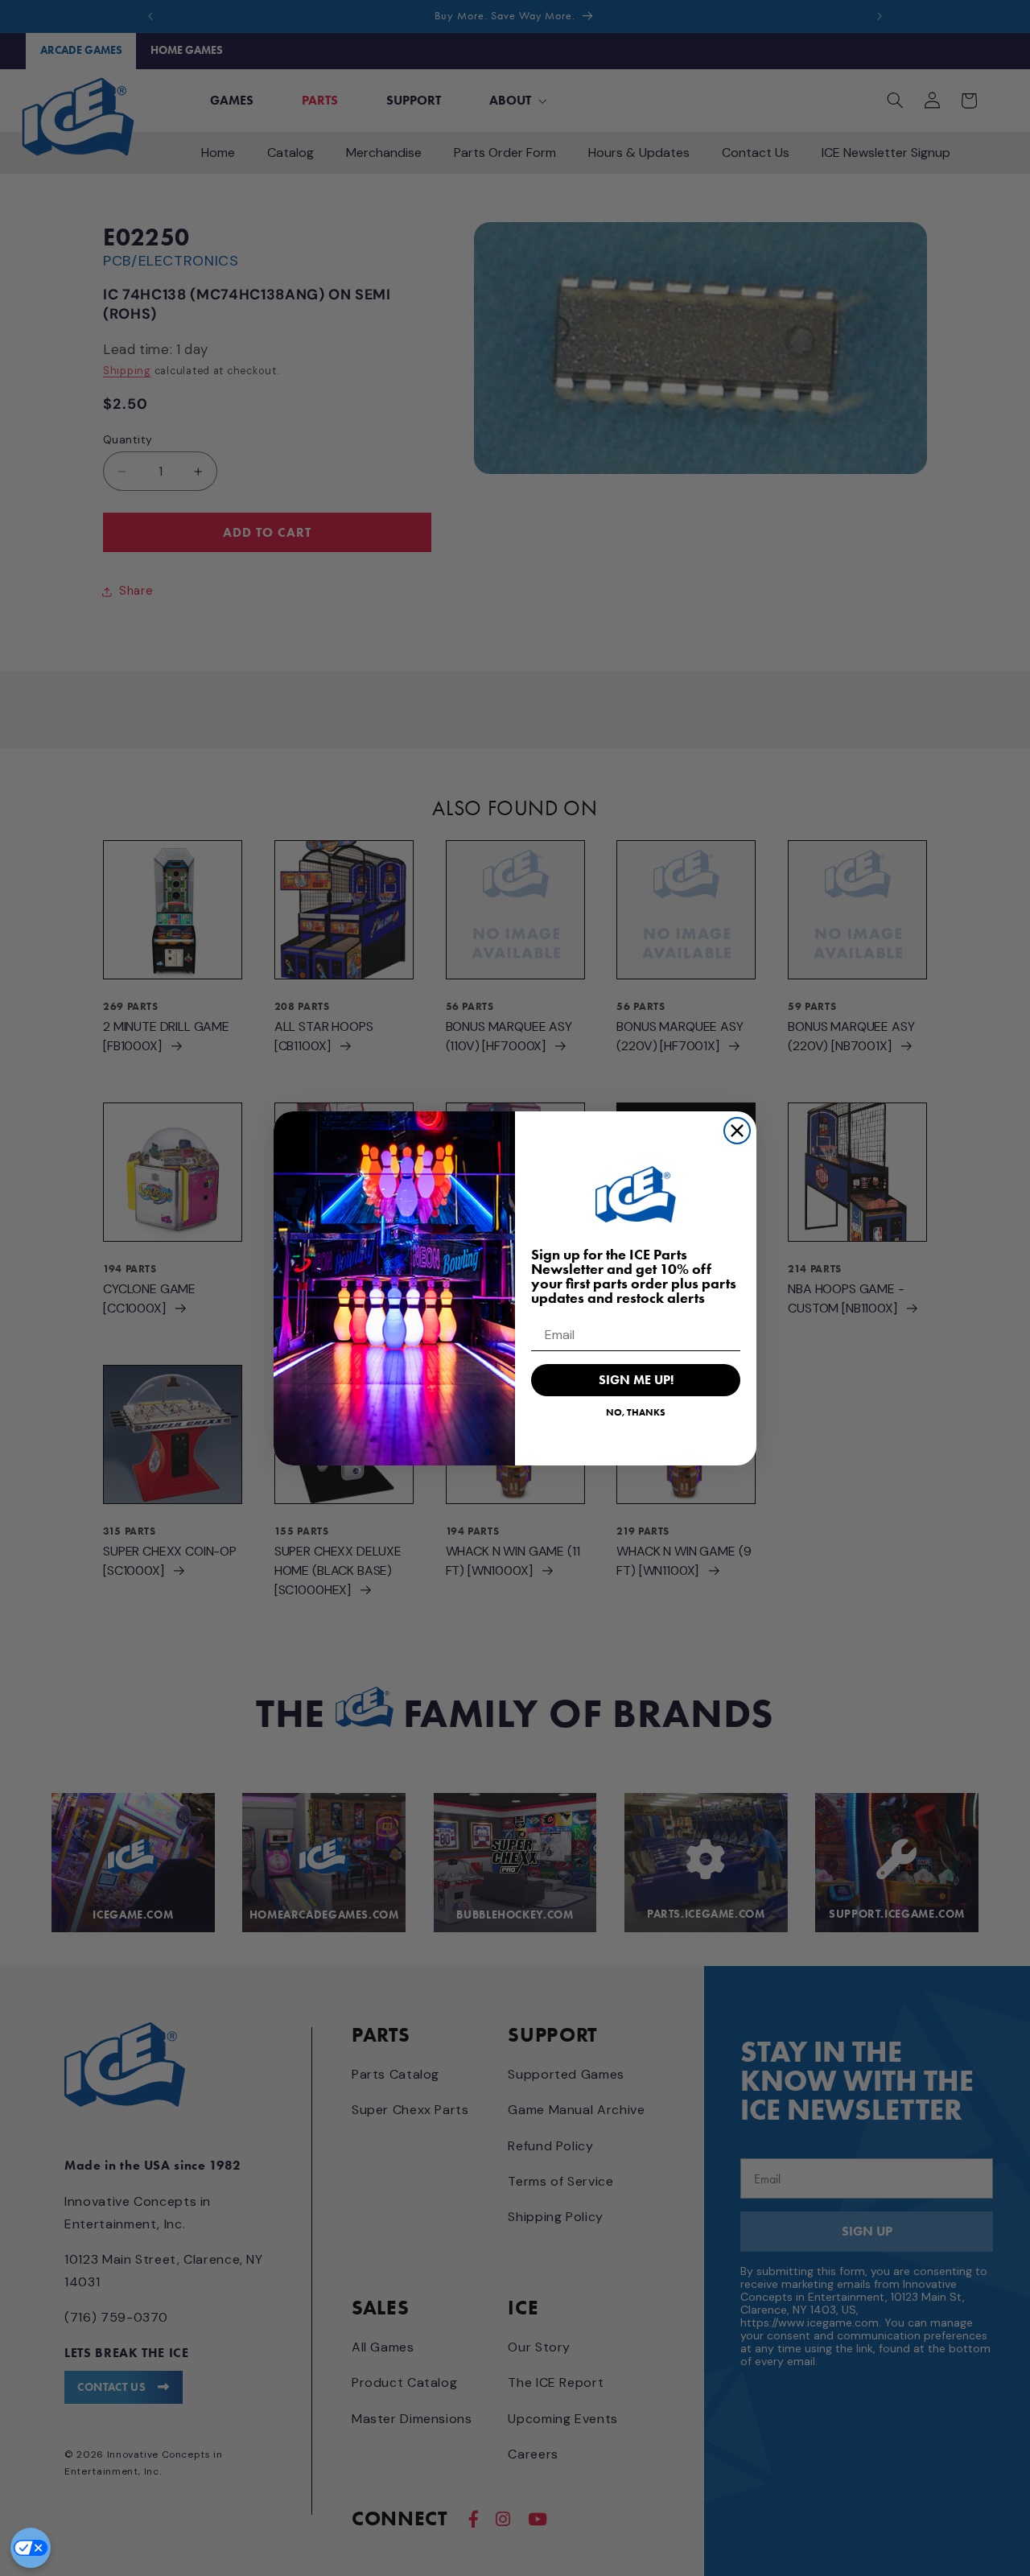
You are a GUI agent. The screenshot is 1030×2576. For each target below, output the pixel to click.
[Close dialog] (737, 1131)
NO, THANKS (636, 1412)
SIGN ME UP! (636, 1380)
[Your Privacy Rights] (31, 2548)
